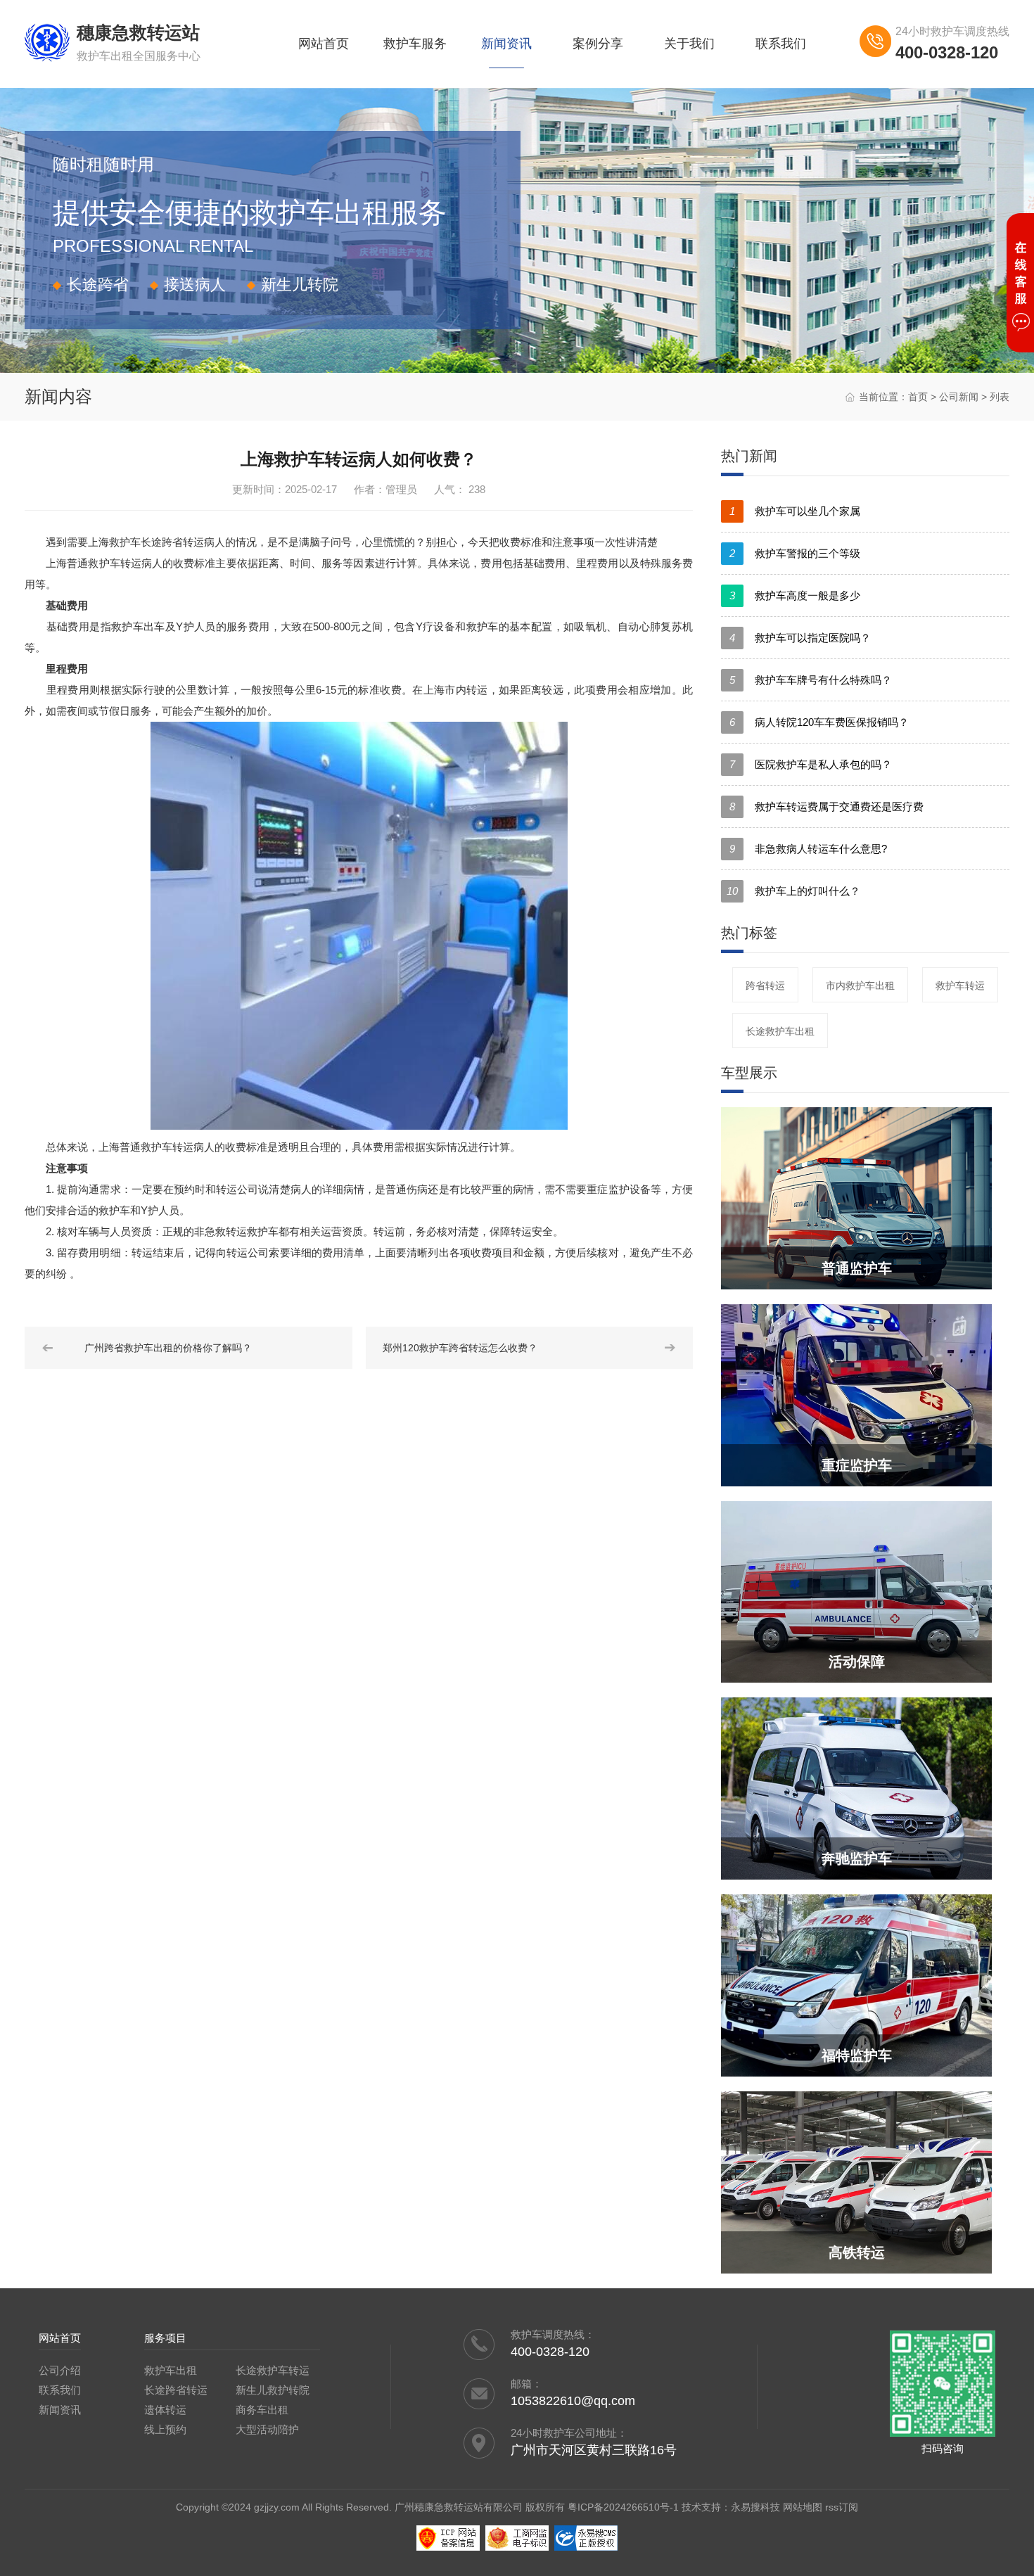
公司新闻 (959, 397)
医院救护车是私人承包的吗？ (811, 764)
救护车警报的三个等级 (795, 553)
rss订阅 (842, 2507)
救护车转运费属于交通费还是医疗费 (826, 806)
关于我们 (689, 44)
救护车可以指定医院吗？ (800, 638)
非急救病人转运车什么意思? (808, 849)
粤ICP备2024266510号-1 (623, 2507)
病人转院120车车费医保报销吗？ (819, 722)
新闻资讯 (506, 44)
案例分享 (598, 44)
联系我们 (781, 44)
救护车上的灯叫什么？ (793, 891)
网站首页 (324, 44)
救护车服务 (415, 44)
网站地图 (803, 2507)
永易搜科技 (755, 2507)
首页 (918, 397)
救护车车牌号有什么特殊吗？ (811, 680)
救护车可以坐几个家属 (795, 511)
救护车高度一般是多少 (795, 595)
